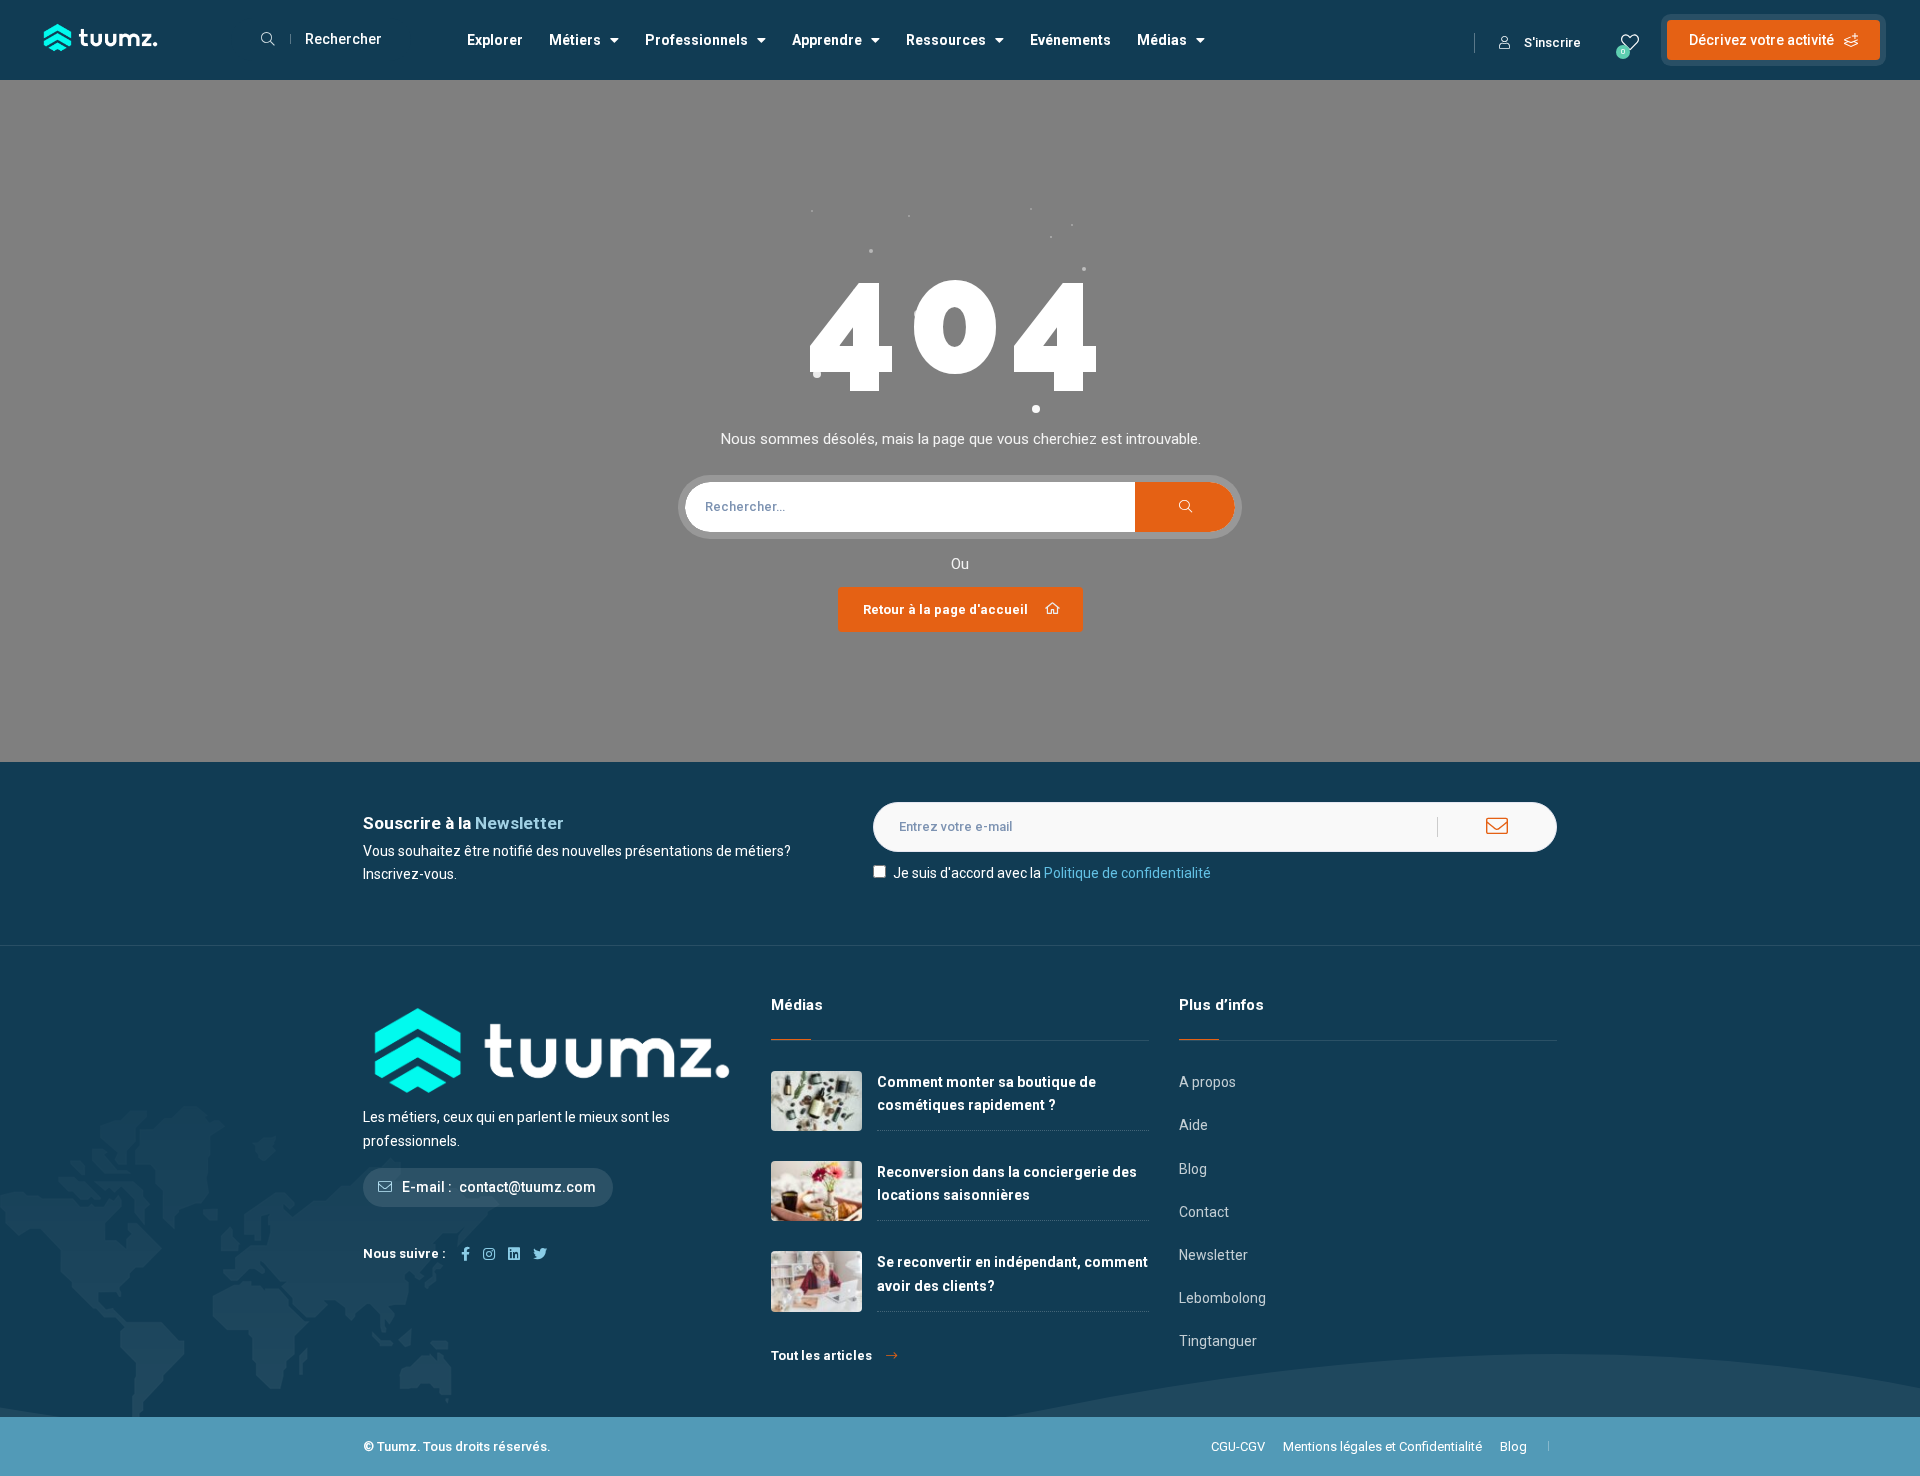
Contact (1204, 1212)
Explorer (495, 40)
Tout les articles (821, 1355)
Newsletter (1213, 1255)
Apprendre (827, 40)
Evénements (1070, 40)
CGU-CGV (1238, 1446)
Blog (1193, 1169)
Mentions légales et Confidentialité (1382, 1446)
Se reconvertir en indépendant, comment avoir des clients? (1012, 1273)
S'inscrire (1552, 42)
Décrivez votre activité (1761, 40)
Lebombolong (1222, 1298)
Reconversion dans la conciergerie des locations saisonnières (1007, 1183)
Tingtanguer (1218, 1341)
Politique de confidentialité (1127, 873)
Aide (1193, 1125)
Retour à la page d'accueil (945, 609)
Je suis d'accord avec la (1052, 873)
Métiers (575, 40)
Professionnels (696, 40)
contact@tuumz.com (527, 1187)
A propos (1207, 1082)
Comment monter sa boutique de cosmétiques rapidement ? (986, 1093)
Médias (1162, 40)
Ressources (946, 40)
